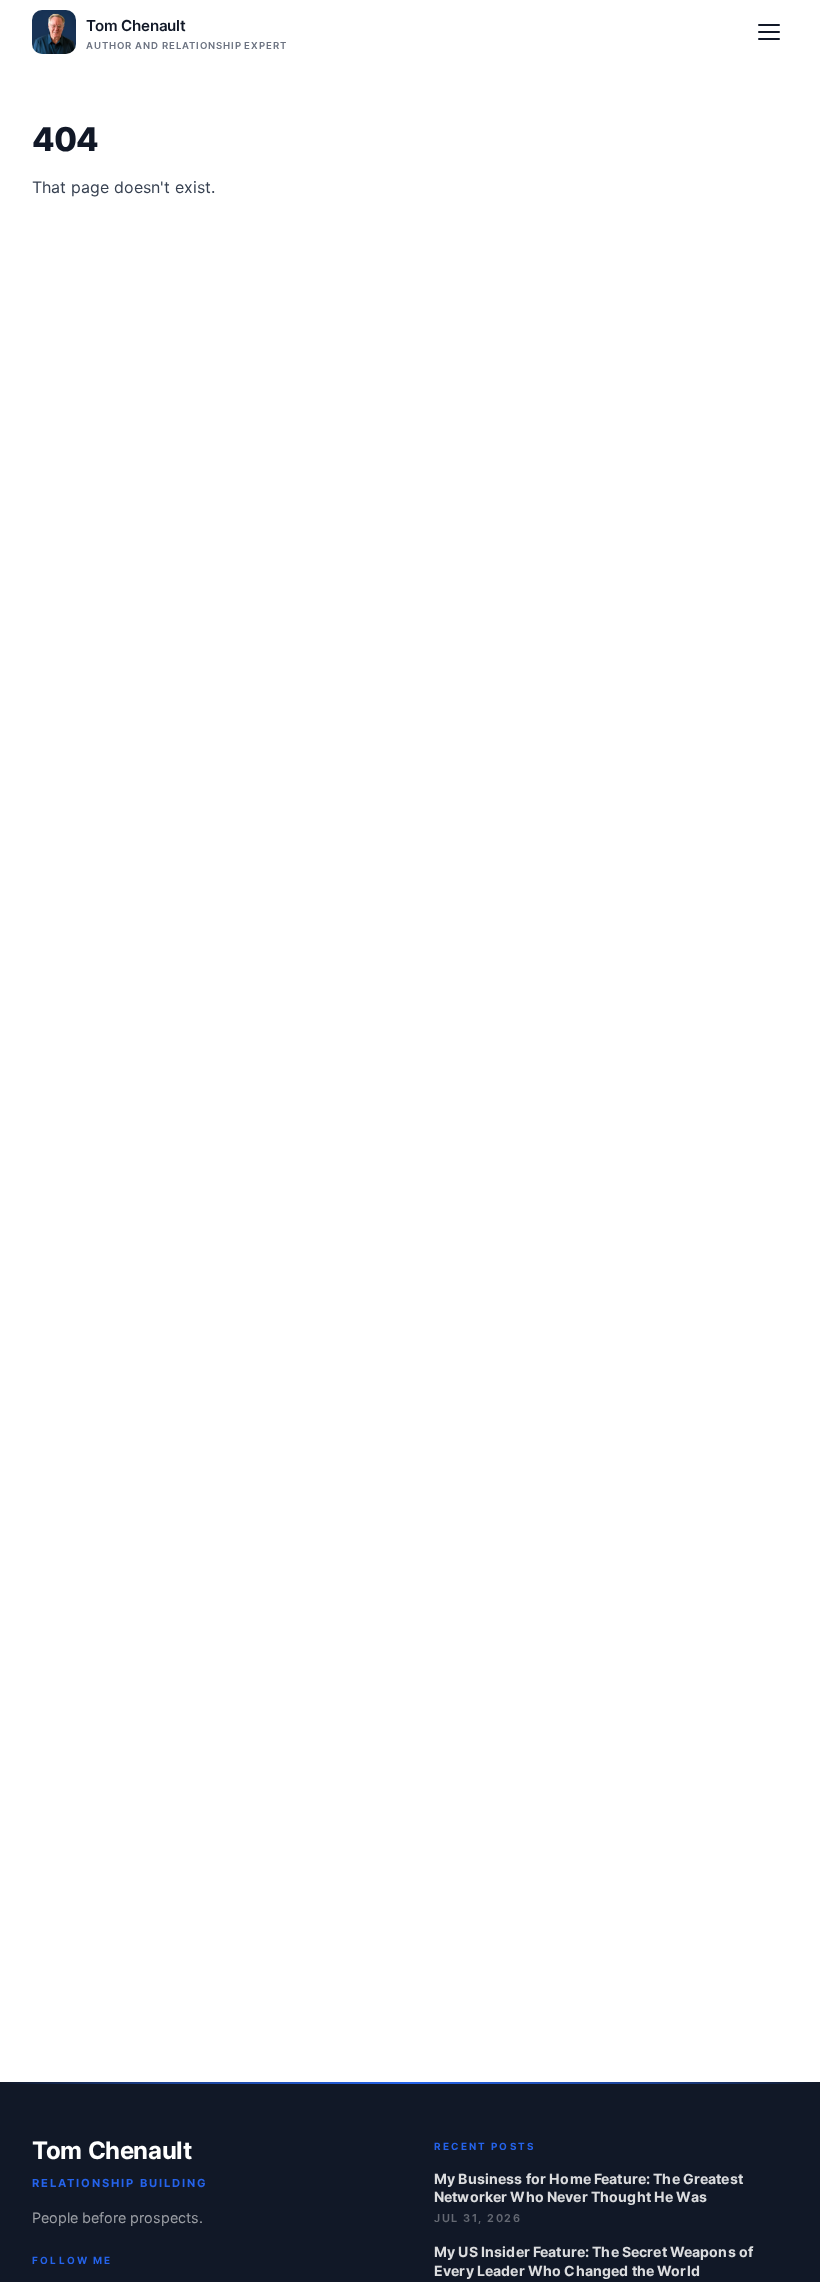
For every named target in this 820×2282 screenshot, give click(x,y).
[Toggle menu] (769, 32)
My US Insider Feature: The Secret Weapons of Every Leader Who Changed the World (593, 2260)
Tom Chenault (112, 2151)
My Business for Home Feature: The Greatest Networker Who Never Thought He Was (588, 2187)
